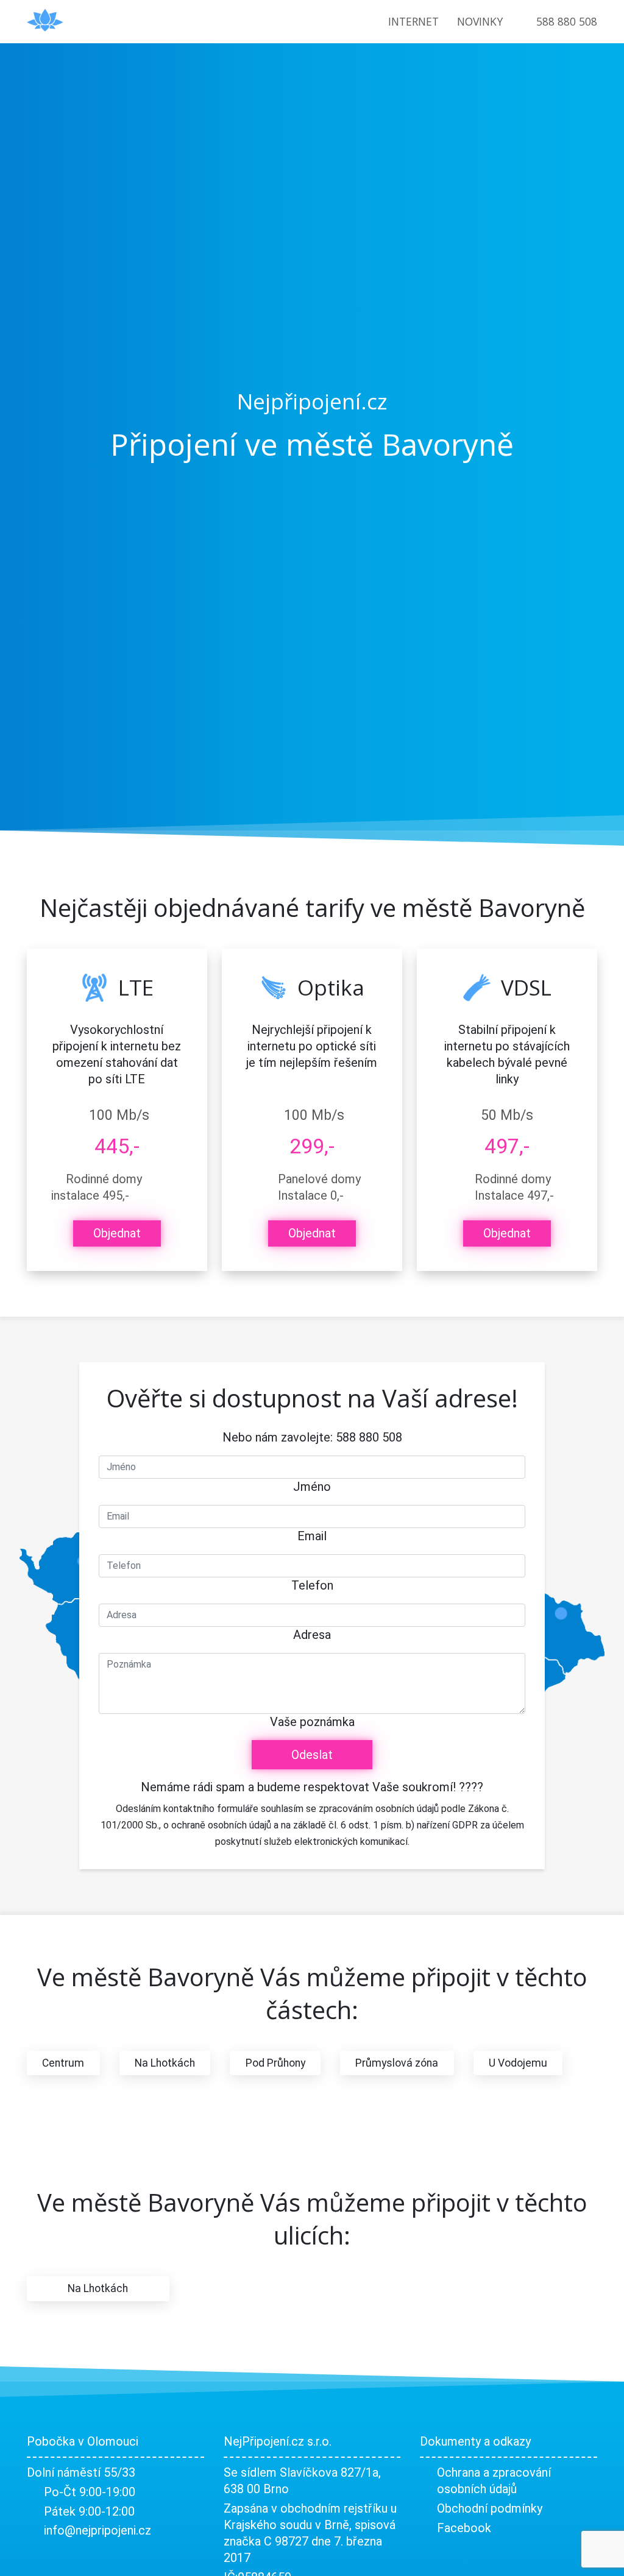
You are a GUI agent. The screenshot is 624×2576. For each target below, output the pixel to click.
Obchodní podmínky (490, 2508)
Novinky (480, 21)
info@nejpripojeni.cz (97, 2530)
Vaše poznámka (312, 1722)
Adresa (312, 1635)
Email (312, 1536)
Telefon (312, 1585)
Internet (413, 21)
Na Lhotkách (165, 2063)
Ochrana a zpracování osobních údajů (494, 2481)
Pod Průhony (275, 2063)
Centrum (63, 2063)
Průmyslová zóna (397, 2063)
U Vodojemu (518, 2063)
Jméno (312, 1487)
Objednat (117, 1233)
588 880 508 (567, 21)
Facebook (464, 2528)
